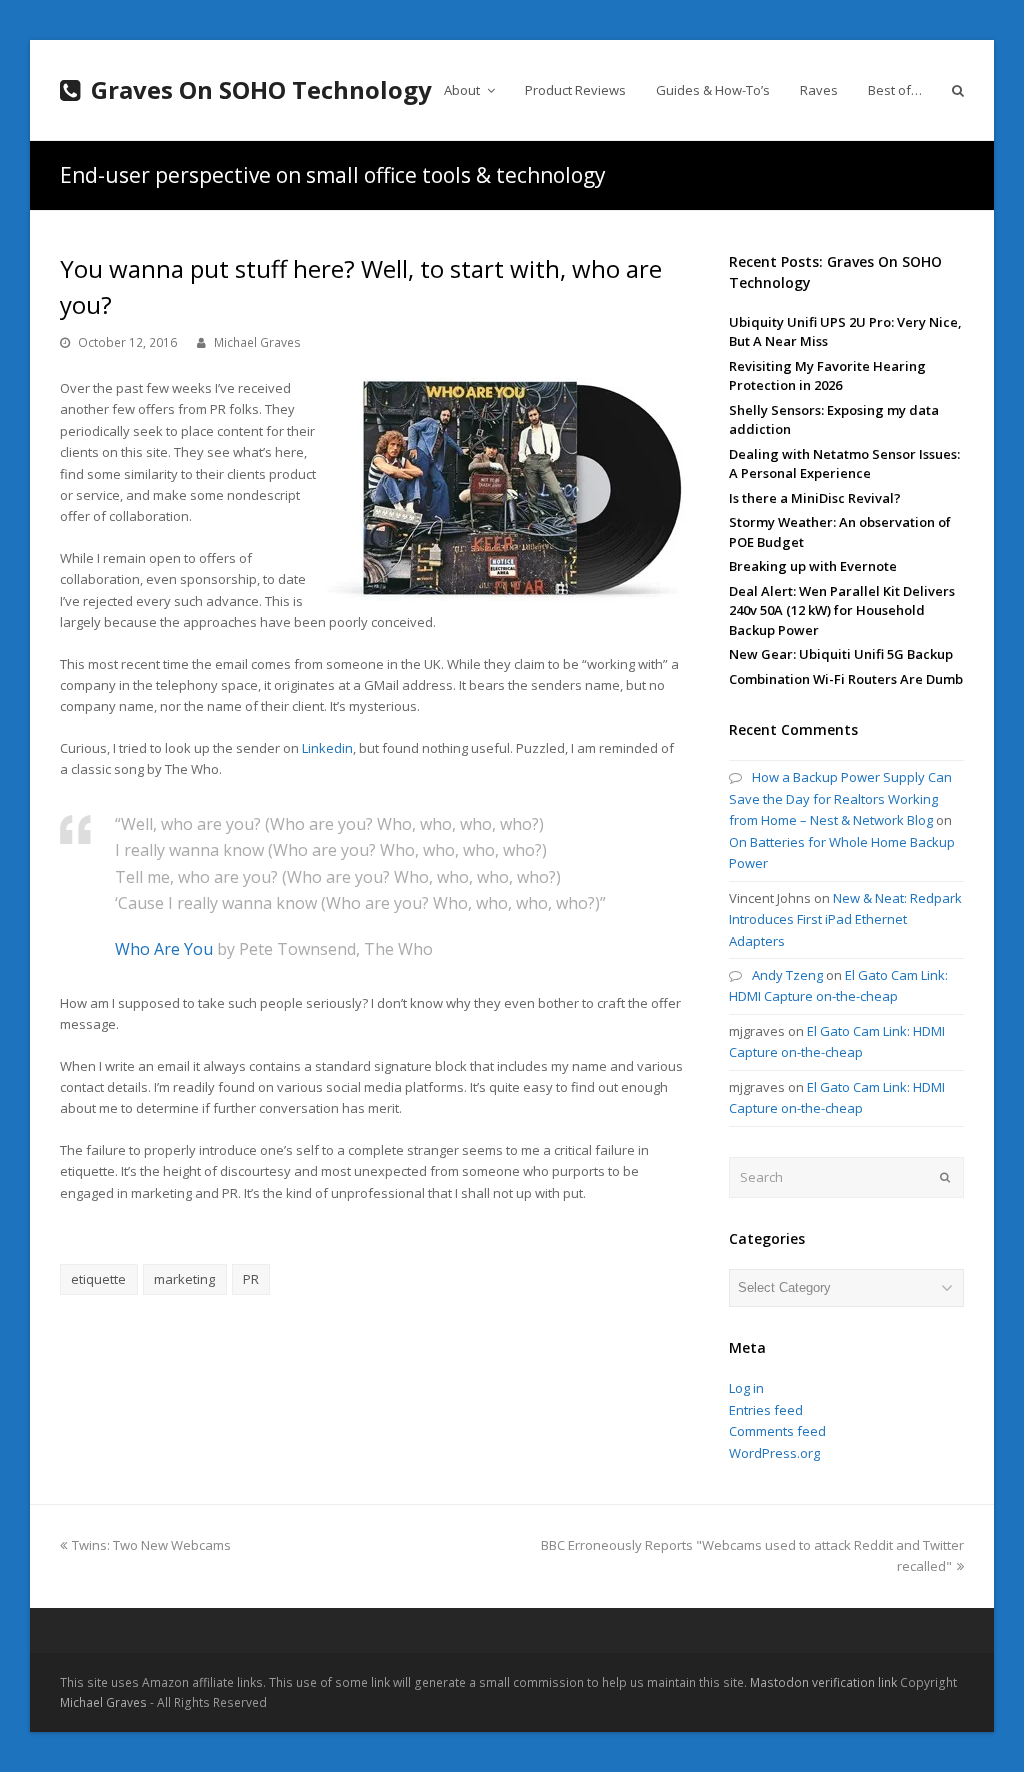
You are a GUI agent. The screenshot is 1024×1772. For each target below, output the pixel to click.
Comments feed (777, 1431)
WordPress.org (774, 1453)
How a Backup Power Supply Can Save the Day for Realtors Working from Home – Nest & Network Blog (840, 798)
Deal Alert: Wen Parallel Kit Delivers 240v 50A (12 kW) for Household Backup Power (842, 610)
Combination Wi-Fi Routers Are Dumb (846, 679)
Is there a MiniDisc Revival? (815, 498)
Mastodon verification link (823, 1682)
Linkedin (327, 748)
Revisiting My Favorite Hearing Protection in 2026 (827, 376)
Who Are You (164, 949)
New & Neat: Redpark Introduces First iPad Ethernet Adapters (845, 919)
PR (251, 1279)
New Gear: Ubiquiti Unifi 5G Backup (841, 654)
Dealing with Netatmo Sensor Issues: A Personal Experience (844, 464)
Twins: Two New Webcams (151, 1545)
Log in (746, 1388)
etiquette (98, 1279)
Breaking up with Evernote (813, 566)
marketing (184, 1279)
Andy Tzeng (787, 975)
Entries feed (766, 1410)
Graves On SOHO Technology (261, 89)
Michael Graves (257, 342)
